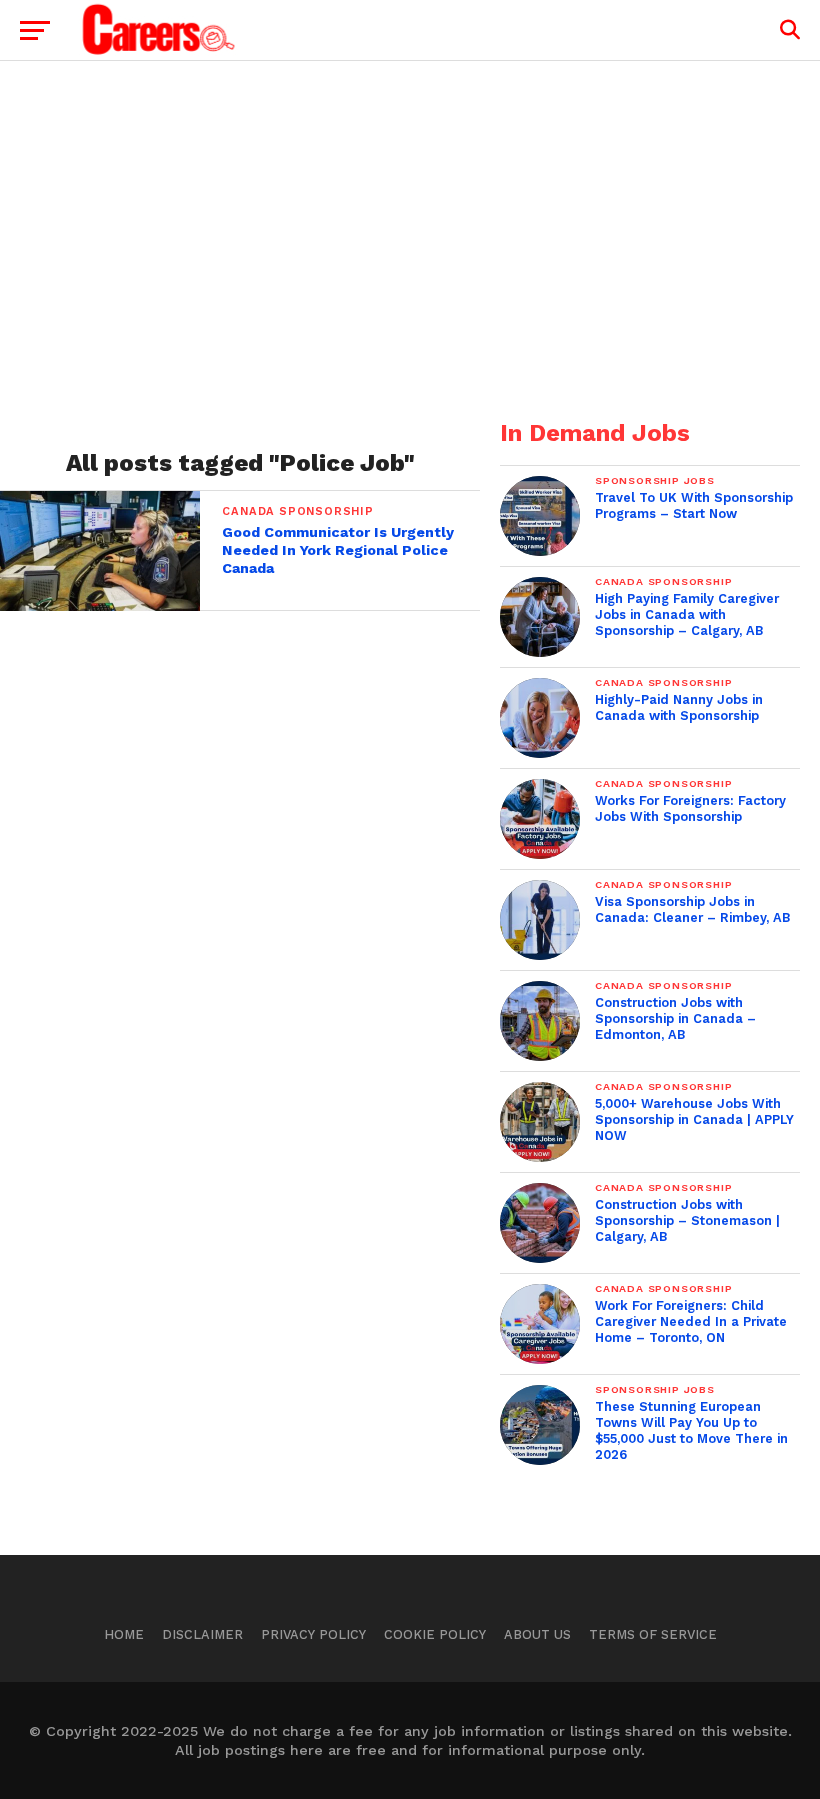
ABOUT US (537, 1634)
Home (124, 1634)
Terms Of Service (653, 1634)
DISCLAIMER (202, 1634)
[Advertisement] (410, 251)
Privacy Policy (313, 1634)
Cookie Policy (435, 1634)
